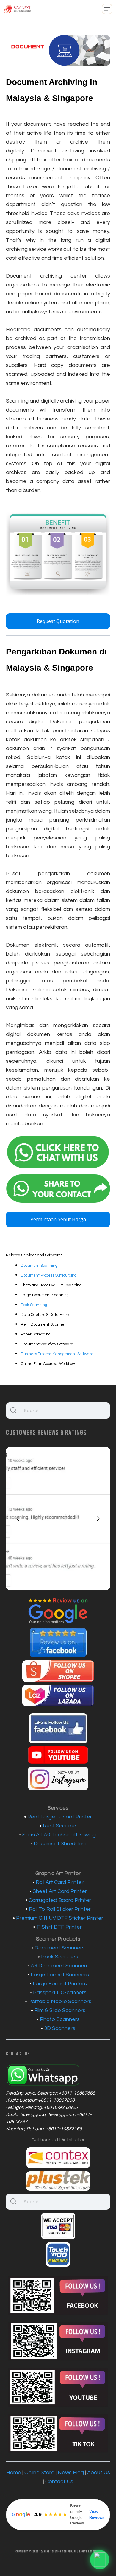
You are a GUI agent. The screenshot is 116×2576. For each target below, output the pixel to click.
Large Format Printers (60, 1984)
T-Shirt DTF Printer (60, 1927)
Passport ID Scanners (60, 1993)
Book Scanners (60, 1957)
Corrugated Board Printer (60, 1900)
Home (14, 2473)
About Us (99, 2473)
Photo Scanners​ (60, 2019)
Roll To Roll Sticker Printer (60, 1909)
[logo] (17, 9)
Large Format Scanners (60, 1975)
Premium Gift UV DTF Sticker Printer (60, 1918)
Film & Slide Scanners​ (60, 2010)
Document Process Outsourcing (49, 1275)
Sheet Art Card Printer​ (60, 1891)
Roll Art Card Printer (60, 1882)
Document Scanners (60, 1948)
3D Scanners (60, 2028)
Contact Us (59, 2481)
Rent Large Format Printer (60, 1817)
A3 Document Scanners (60, 1966)
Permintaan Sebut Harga (58, 1219)
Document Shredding (60, 1844)
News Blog (71, 2473)
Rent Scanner (60, 1826)
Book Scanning (34, 1305)
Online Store (39, 2473)
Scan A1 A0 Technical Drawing (59, 1835)
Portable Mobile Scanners (60, 2001)
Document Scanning (39, 1266)
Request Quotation (58, 621)
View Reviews (97, 2515)
